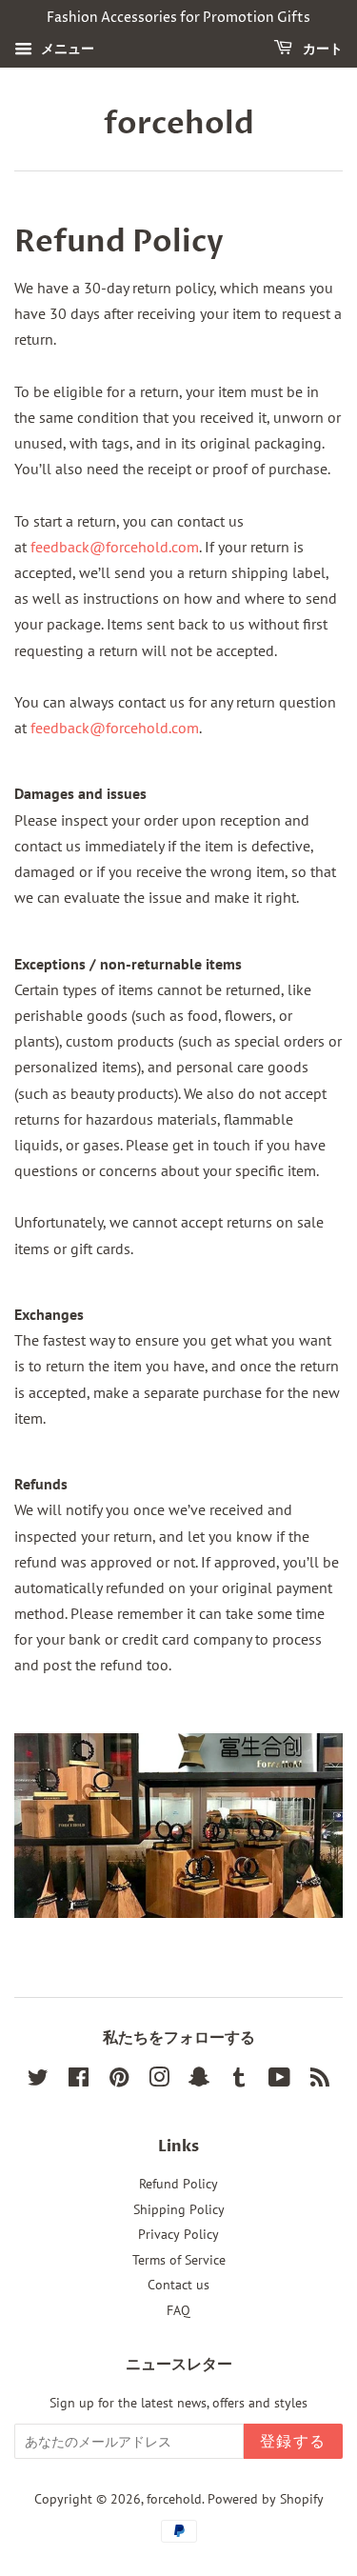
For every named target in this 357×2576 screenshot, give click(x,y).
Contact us (178, 2285)
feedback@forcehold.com (115, 547)
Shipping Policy (179, 2209)
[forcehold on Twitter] (38, 2081)
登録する (293, 2442)
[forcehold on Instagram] (159, 2081)
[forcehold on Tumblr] (239, 2081)
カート (321, 49)
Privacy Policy (178, 2234)
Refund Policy (178, 2184)
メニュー (66, 49)
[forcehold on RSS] (320, 2081)
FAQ (178, 2310)
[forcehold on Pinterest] (119, 2081)
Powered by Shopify (266, 2499)
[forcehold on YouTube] (279, 2081)
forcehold (179, 124)
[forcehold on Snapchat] (199, 2081)
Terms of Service (179, 2260)
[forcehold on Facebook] (79, 2081)
